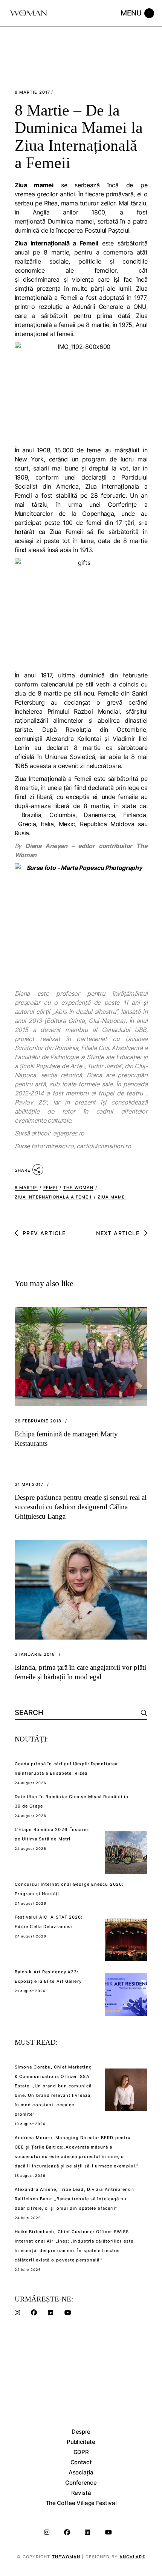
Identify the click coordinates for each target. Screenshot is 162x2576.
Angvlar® (132, 2557)
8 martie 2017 (32, 92)
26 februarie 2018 (38, 1421)
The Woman (78, 1188)
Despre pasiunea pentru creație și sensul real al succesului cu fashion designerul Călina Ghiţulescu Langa (81, 1507)
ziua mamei (112, 1197)
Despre (81, 2432)
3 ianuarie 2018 (35, 1654)
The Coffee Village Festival (81, 2503)
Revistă (81, 2493)
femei (51, 1188)
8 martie (26, 1188)
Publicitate (81, 2442)
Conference (81, 2483)
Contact (81, 2462)
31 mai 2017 (29, 1485)
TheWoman (66, 2557)
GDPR (81, 2452)
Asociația (81, 2472)
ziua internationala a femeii (53, 1197)
